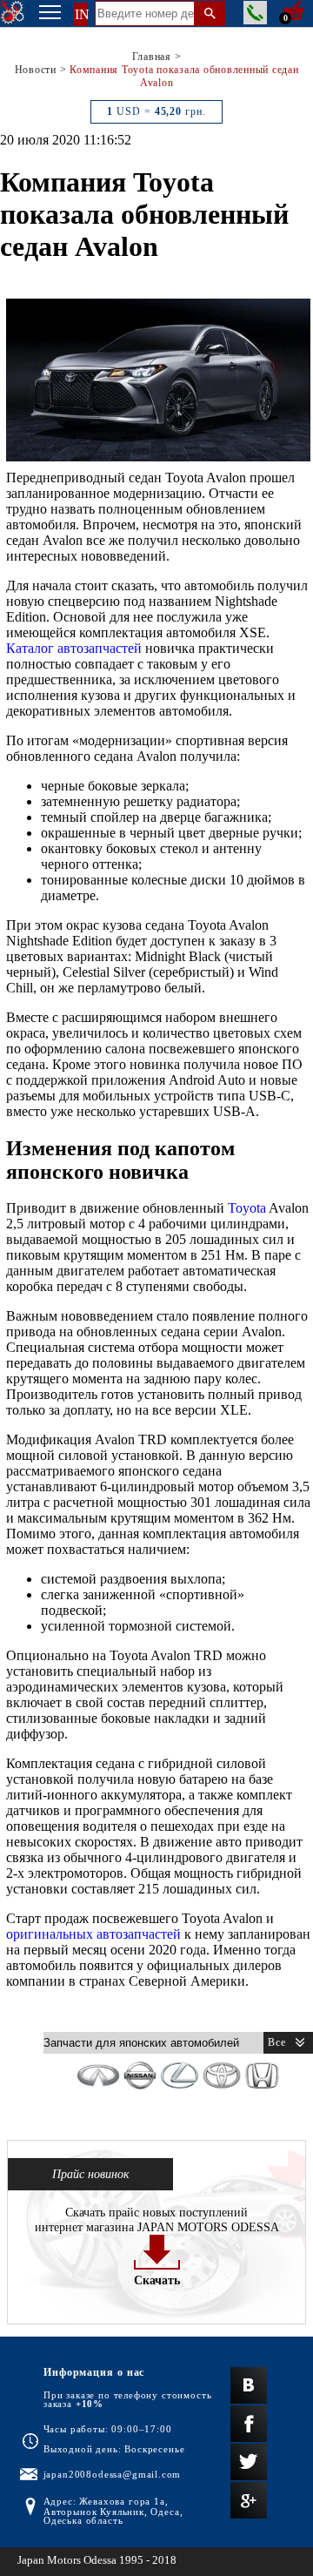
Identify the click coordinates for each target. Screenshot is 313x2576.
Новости (36, 70)
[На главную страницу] (13, 13)
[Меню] (50, 14)
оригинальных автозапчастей (93, 1934)
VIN (76, 14)
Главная (152, 57)
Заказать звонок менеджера (255, 13)
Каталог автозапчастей (74, 648)
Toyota (247, 1208)
